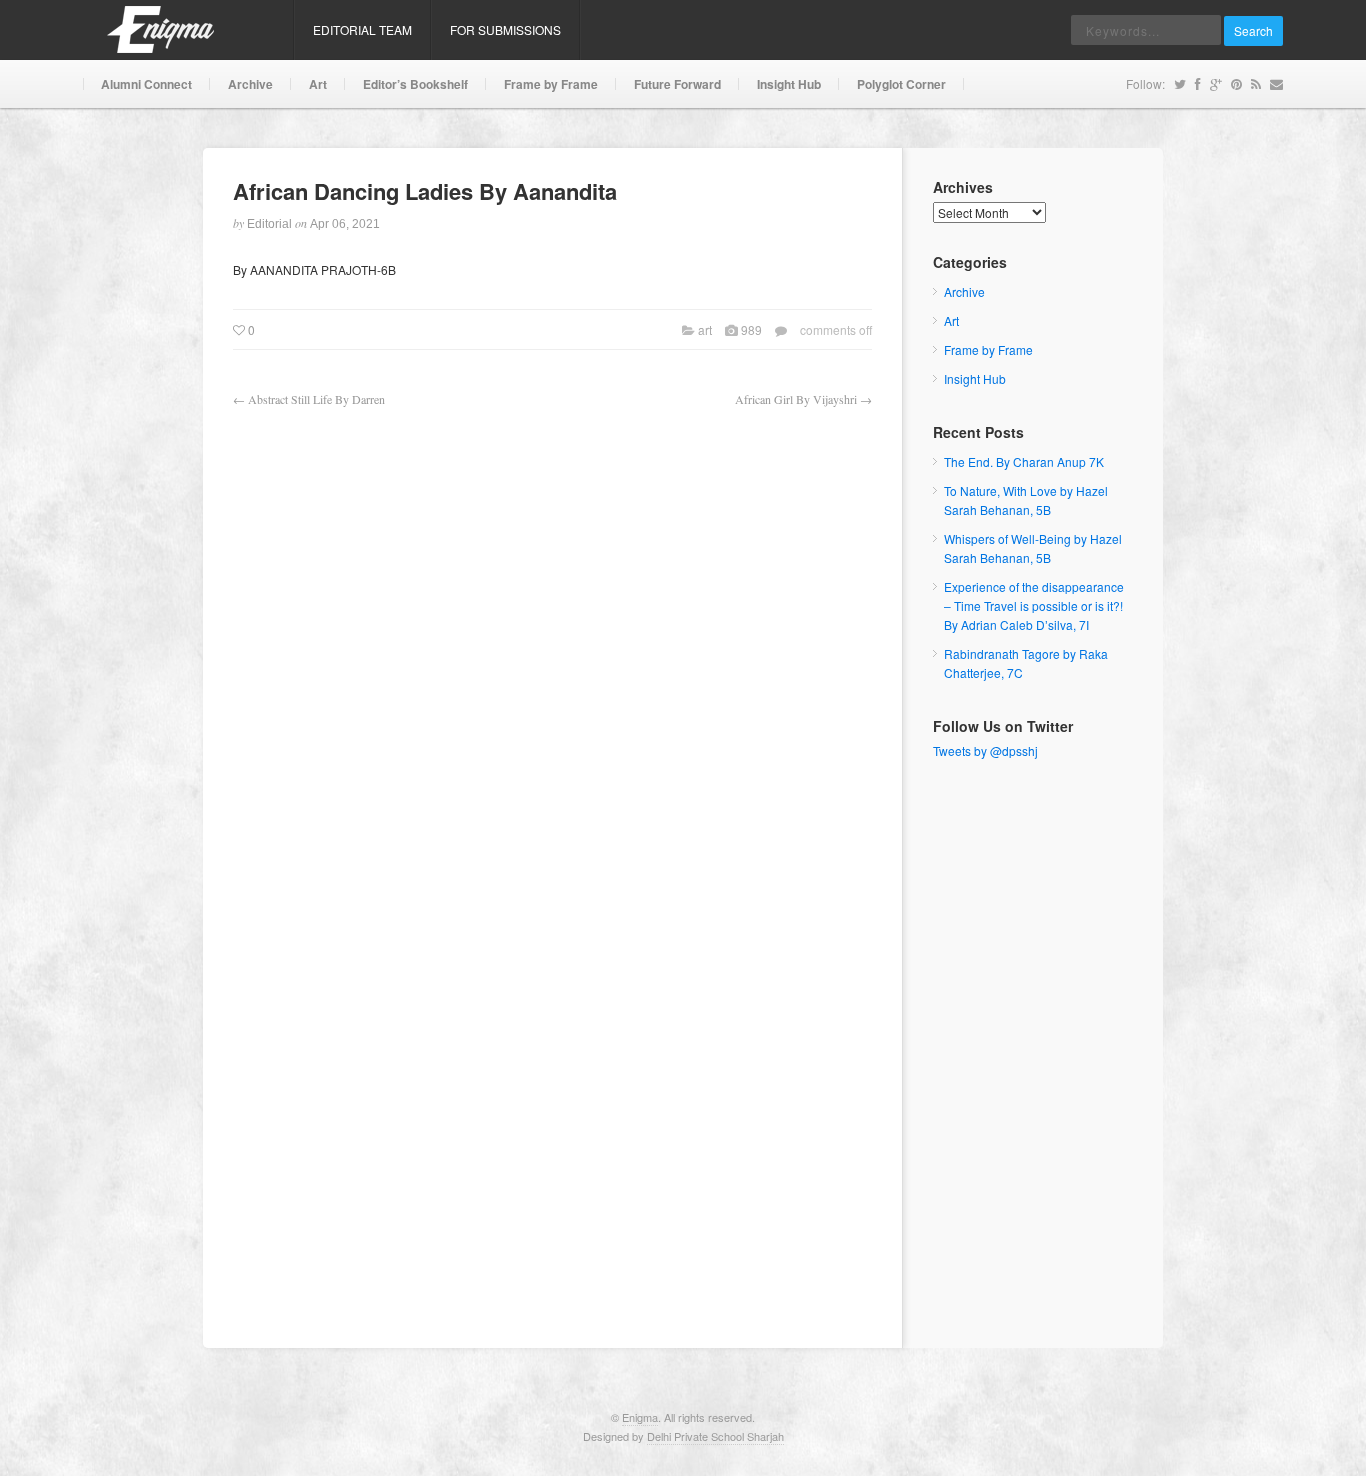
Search (1253, 30)
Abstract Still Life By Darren (316, 399)
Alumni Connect (146, 84)
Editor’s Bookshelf (415, 84)
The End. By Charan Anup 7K (1024, 461)
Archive (250, 84)
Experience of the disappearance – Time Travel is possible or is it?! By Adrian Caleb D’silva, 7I (1034, 605)
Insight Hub (789, 84)
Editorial (269, 224)
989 (751, 329)
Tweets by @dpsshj (985, 750)
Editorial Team (362, 29)
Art (318, 84)
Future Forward (677, 84)
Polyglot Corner (901, 84)
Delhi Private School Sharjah (715, 1436)
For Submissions (505, 29)
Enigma (640, 1417)
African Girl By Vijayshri (796, 399)
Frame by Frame (551, 84)
